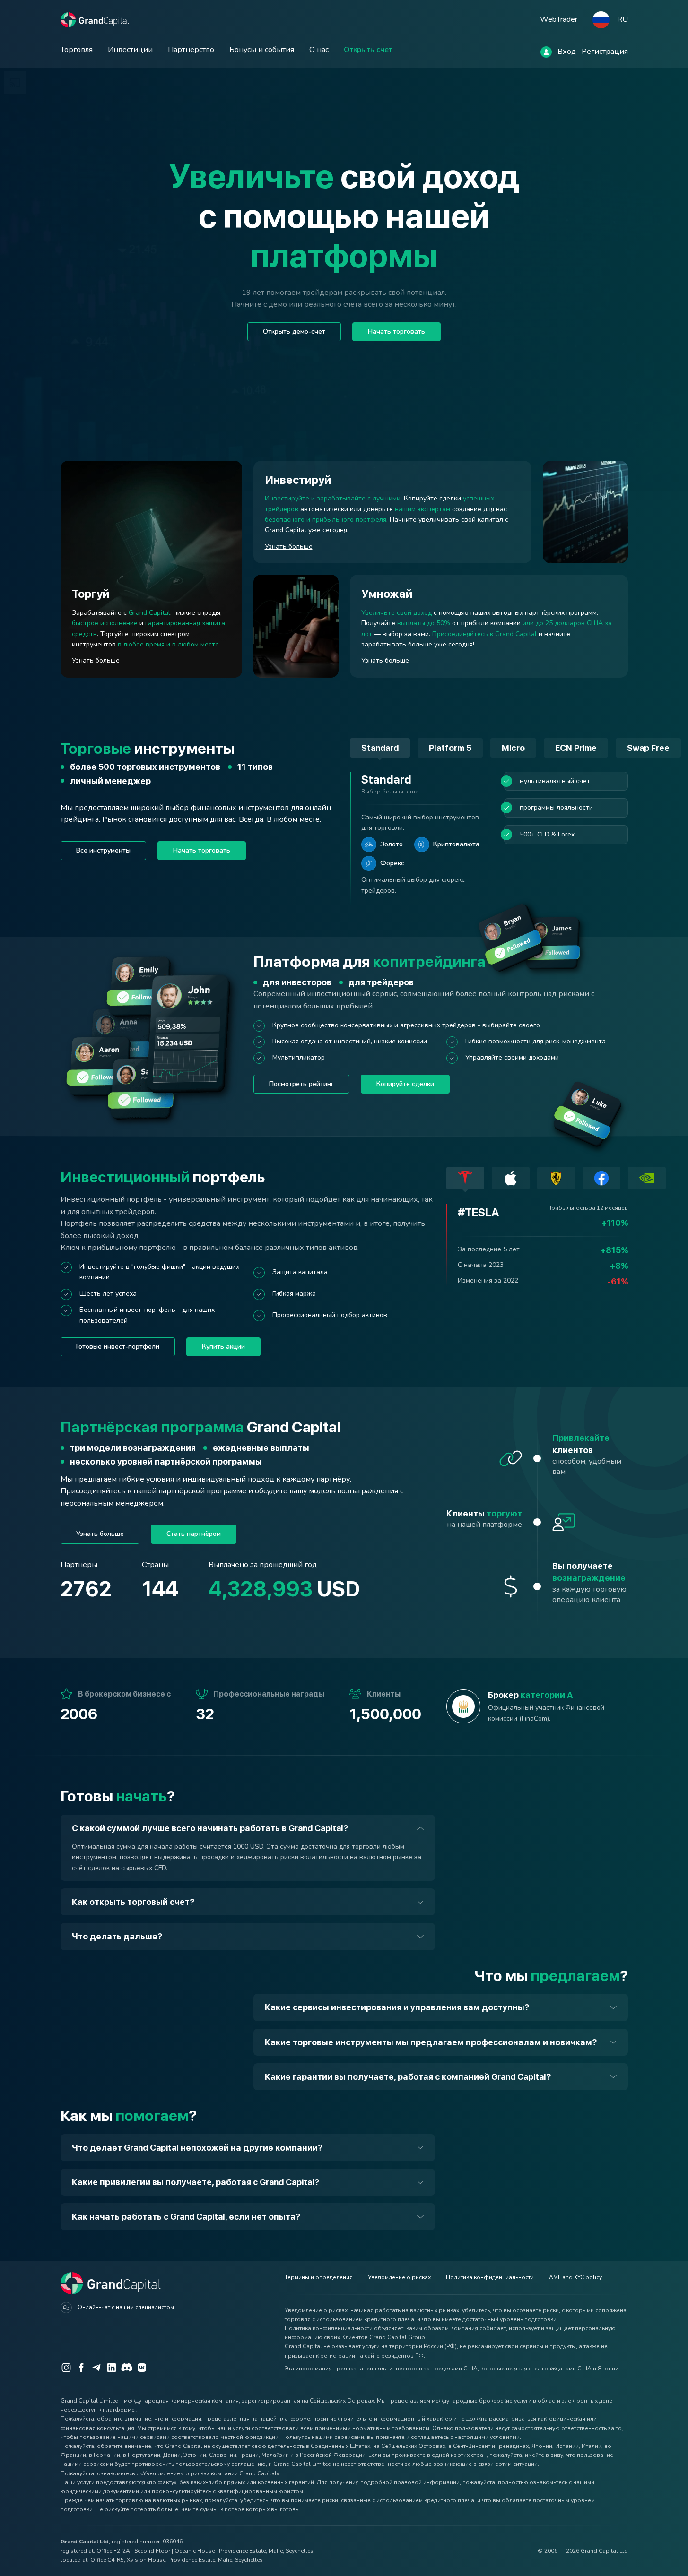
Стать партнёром (194, 1534)
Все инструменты (103, 850)
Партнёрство (191, 50)
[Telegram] (96, 2368)
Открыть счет (368, 50)
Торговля (77, 50)
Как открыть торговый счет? (133, 1902)
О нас (319, 50)
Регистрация (605, 52)
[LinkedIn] (112, 2368)
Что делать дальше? (117, 1936)
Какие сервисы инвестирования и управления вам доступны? (397, 2007)
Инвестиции (130, 50)
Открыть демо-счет (294, 332)
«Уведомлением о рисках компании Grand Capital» (210, 2473)
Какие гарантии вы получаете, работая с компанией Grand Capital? (408, 2077)
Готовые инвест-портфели (118, 1347)
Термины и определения (319, 2277)
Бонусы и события (262, 50)
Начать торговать (396, 332)
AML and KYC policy (575, 2277)
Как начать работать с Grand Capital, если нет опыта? (186, 2217)
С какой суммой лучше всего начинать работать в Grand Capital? (210, 1828)
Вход (567, 52)
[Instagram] (66, 2368)
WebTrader (559, 19)
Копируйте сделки (405, 1084)
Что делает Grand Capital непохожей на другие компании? (197, 2148)
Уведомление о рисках (399, 2277)
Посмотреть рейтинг (301, 1084)
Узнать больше (96, 660)
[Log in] (546, 52)
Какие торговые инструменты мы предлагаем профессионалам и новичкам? (431, 2042)
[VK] (142, 2368)
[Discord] (127, 2368)
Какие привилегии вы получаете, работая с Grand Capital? (196, 2182)
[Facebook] (81, 2368)
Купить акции (223, 1347)
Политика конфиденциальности (490, 2277)
